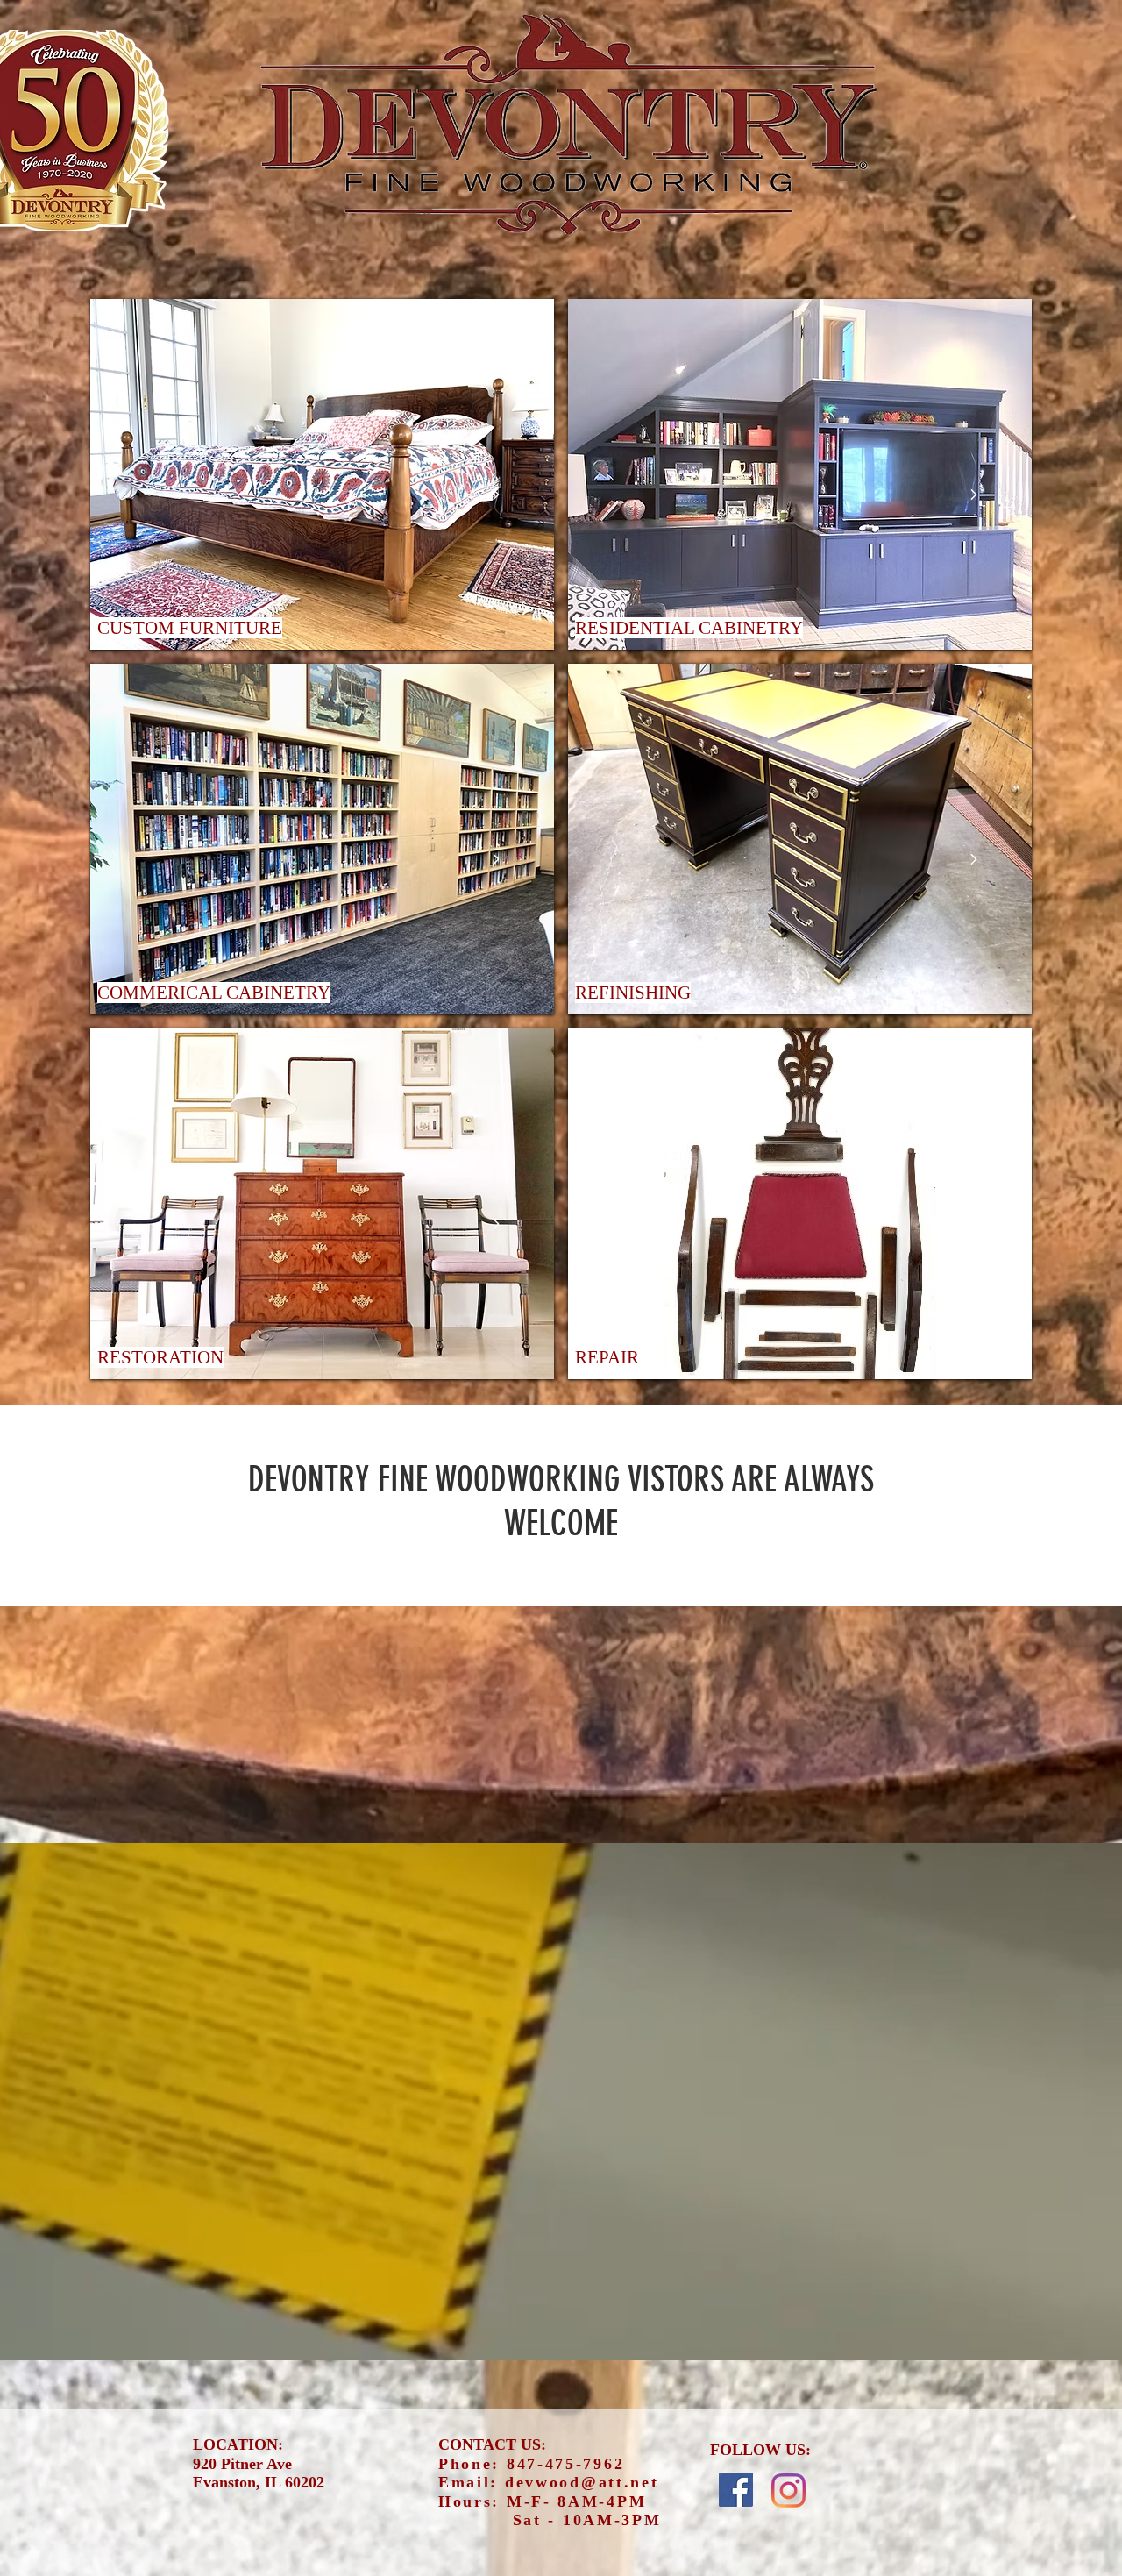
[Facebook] (736, 2490)
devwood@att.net (582, 2482)
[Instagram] (788, 2491)
